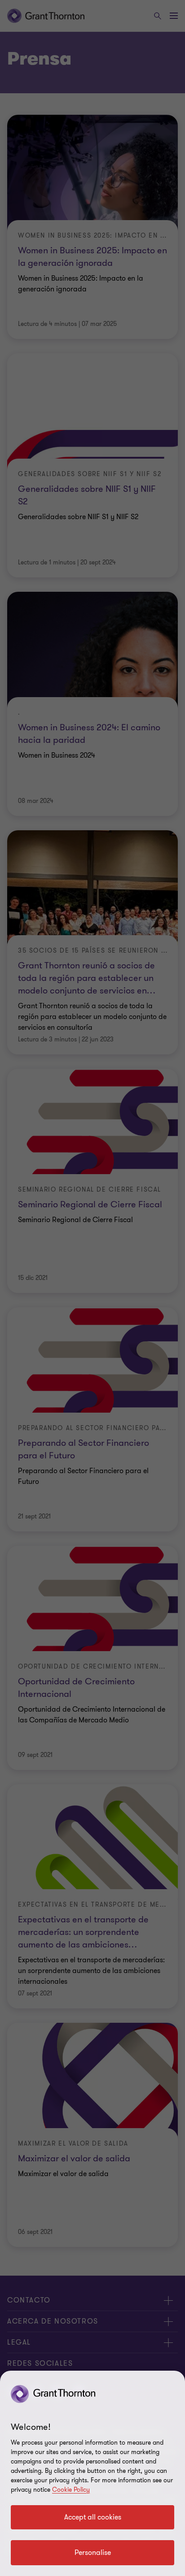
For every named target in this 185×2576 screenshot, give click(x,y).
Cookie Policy (71, 2490)
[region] (92, 2473)
